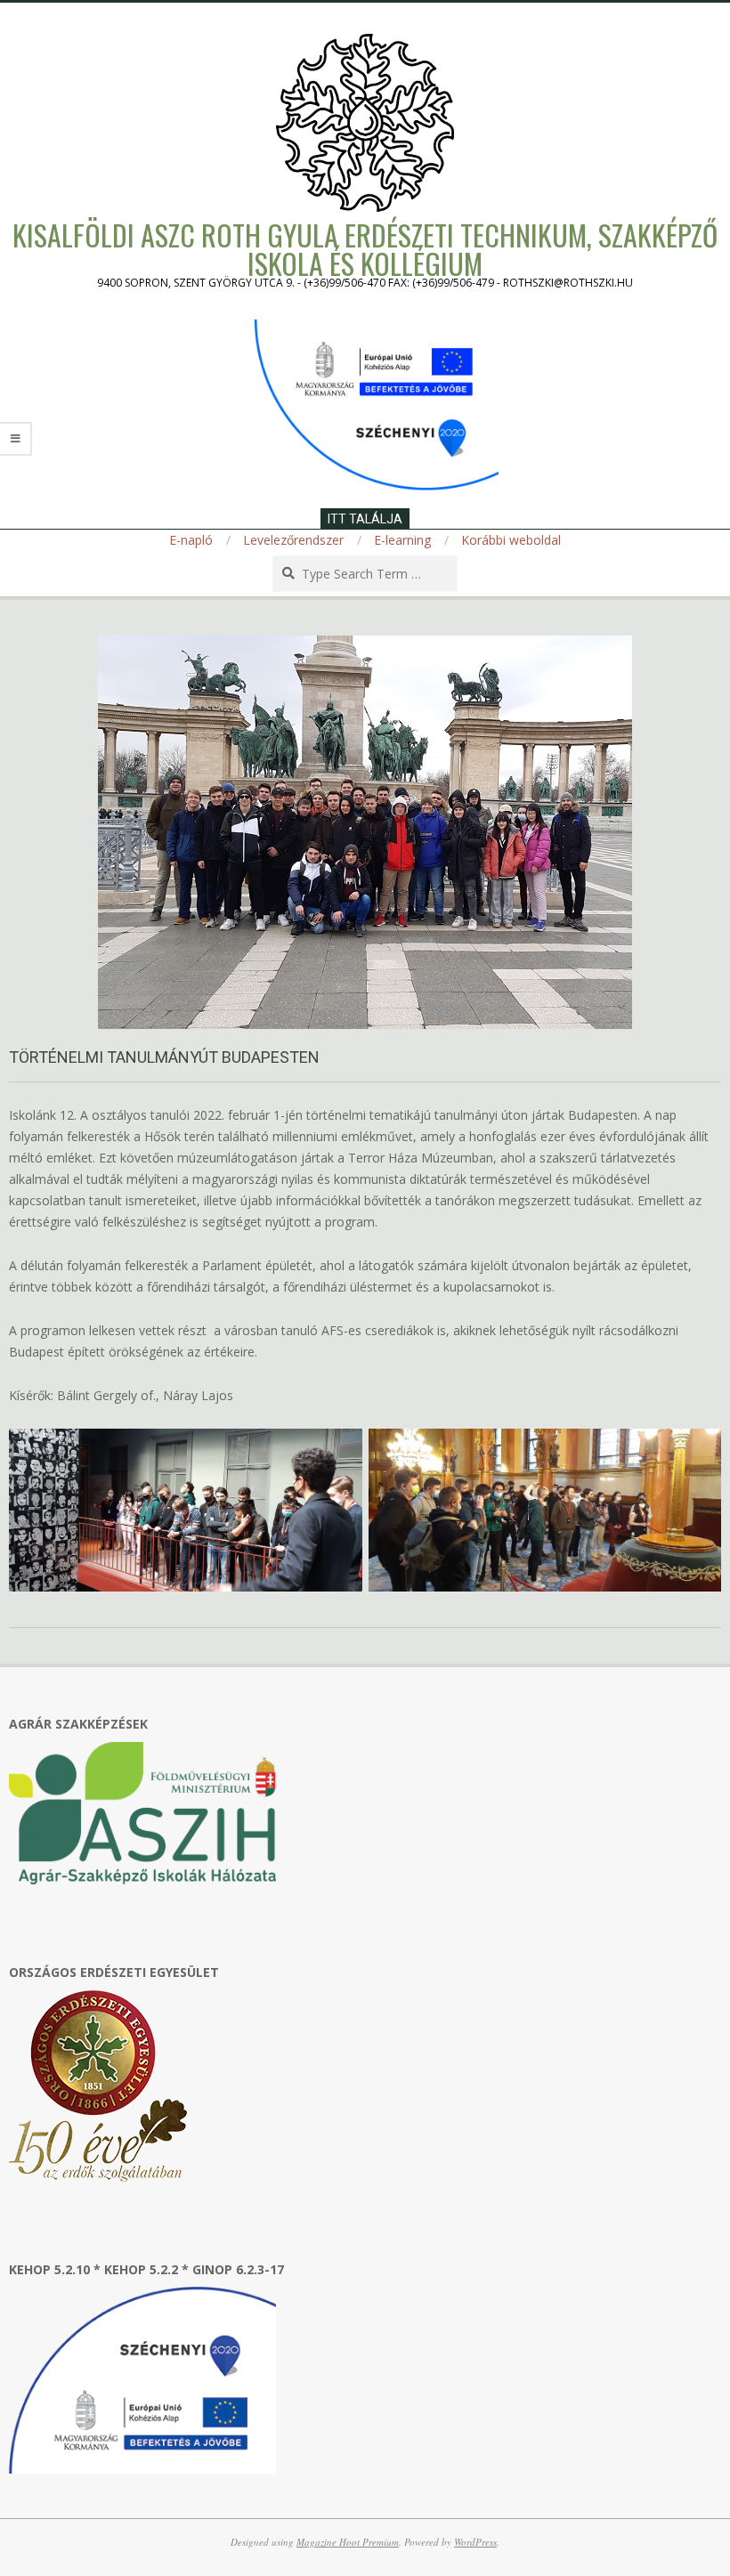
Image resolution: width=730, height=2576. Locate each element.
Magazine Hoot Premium (348, 2542)
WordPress (475, 2542)
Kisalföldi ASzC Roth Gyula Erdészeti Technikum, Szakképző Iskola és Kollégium (365, 249)
